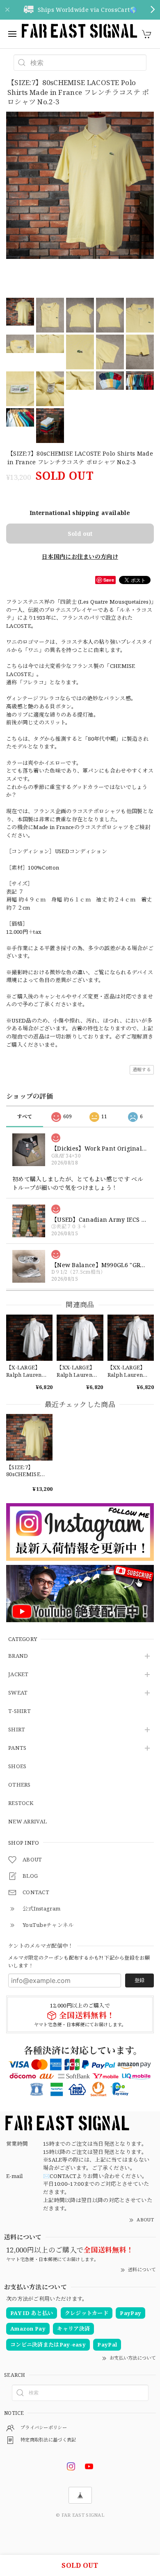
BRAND (18, 1656)
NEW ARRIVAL (27, 1822)
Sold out (80, 534)
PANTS (17, 1748)
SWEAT (18, 1693)
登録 (139, 1980)
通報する (142, 1069)
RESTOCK (21, 1803)
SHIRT (17, 1730)
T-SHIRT (19, 1711)
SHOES (17, 1767)
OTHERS (19, 1785)
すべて (25, 1116)
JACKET (18, 1675)
